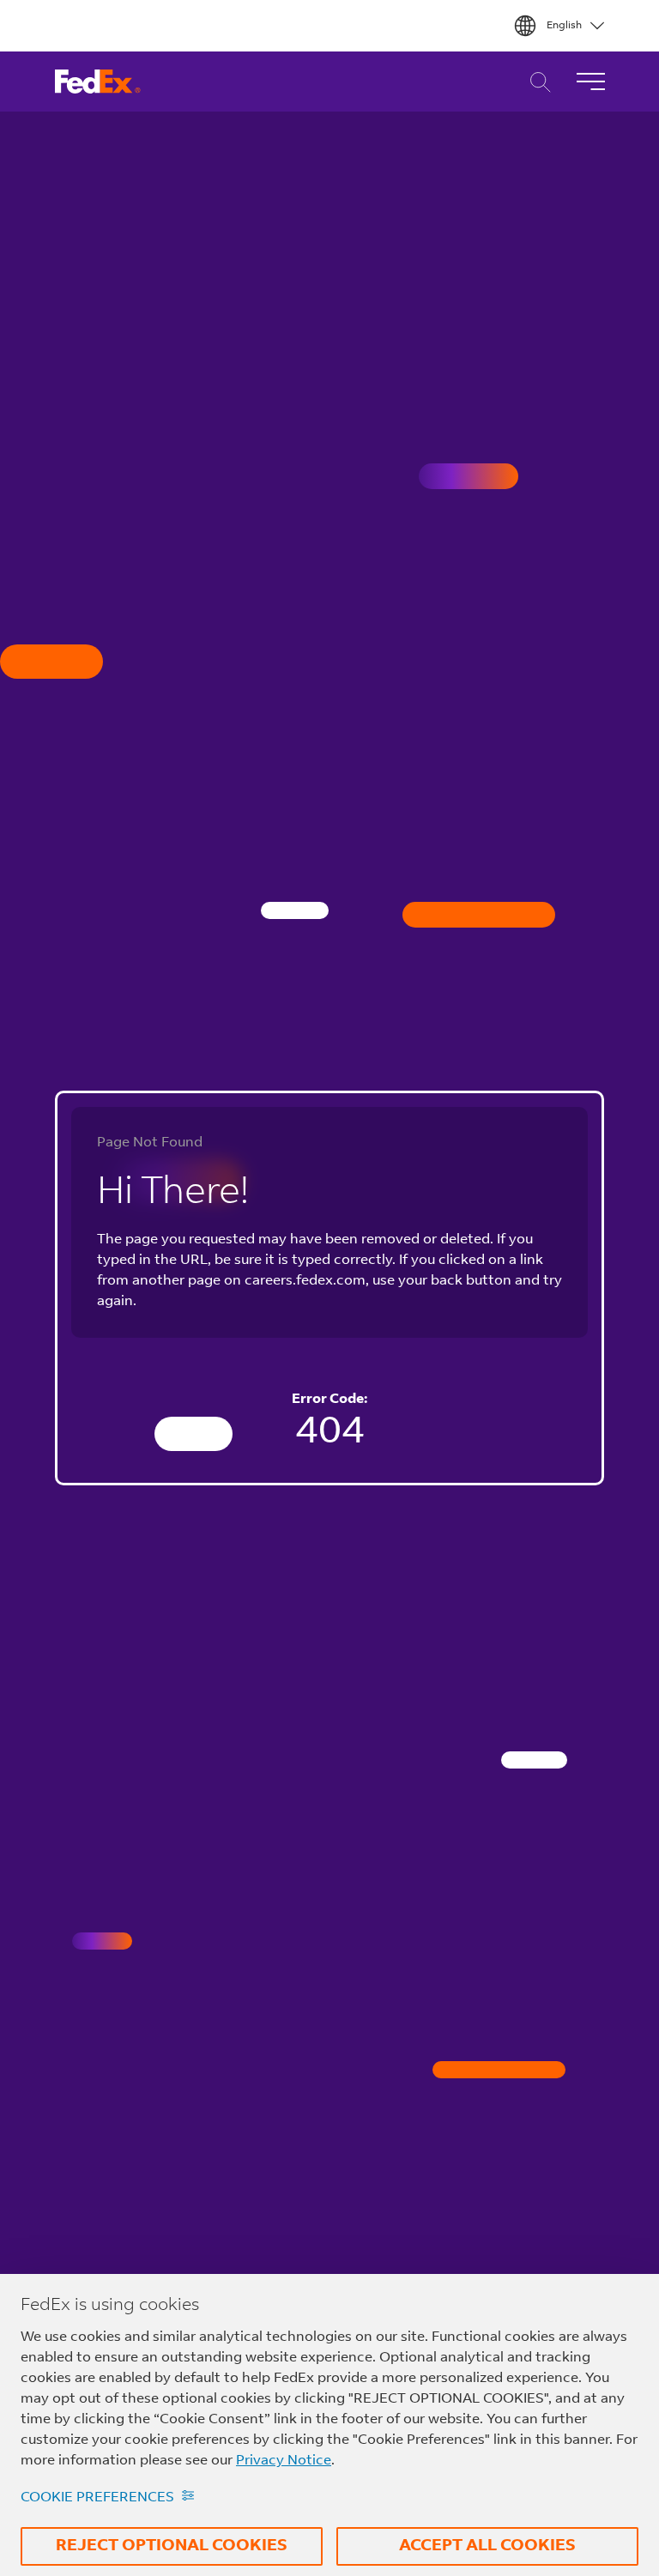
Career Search (536, 82)
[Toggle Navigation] (590, 82)
